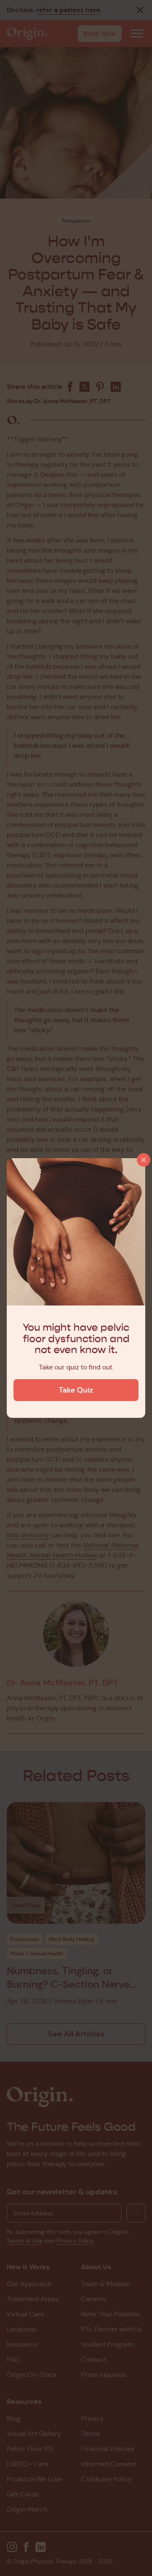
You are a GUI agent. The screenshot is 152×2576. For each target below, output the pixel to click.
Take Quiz (76, 1390)
